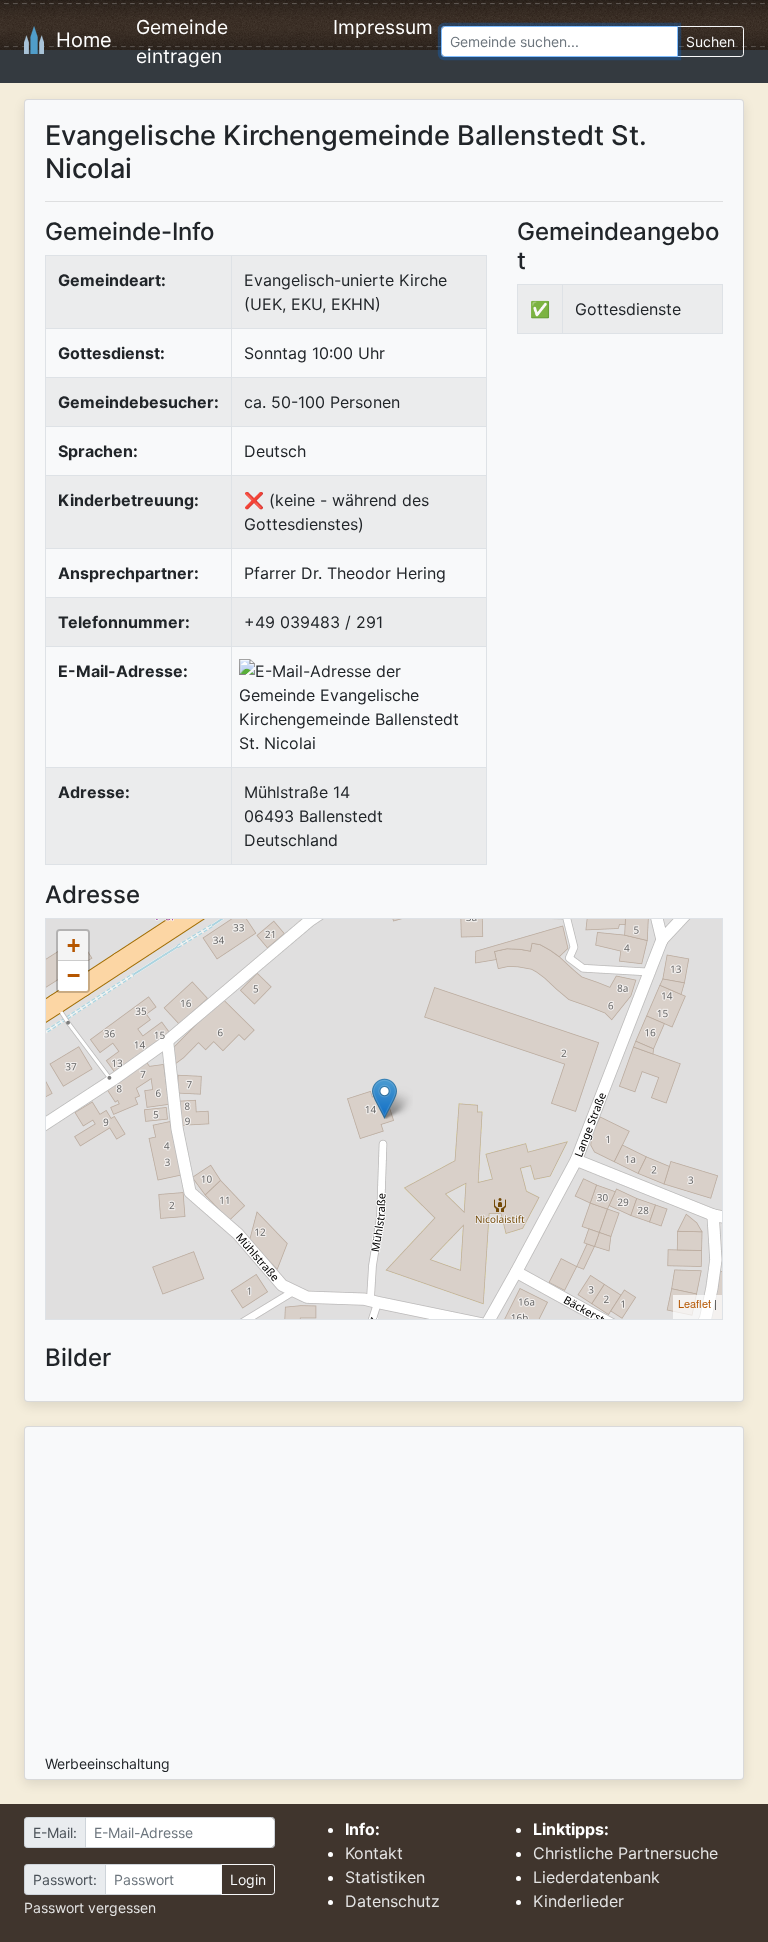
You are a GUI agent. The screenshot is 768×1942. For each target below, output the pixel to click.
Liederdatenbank (596, 1877)
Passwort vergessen (90, 1907)
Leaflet (694, 1303)
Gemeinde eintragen (182, 41)
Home (78, 40)
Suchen (710, 41)
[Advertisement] (642, 499)
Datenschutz (392, 1901)
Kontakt (374, 1853)
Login (248, 1879)
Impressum (383, 27)
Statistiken (385, 1877)
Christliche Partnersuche (625, 1853)
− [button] (73, 975)
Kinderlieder (578, 1901)
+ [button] (73, 945)
